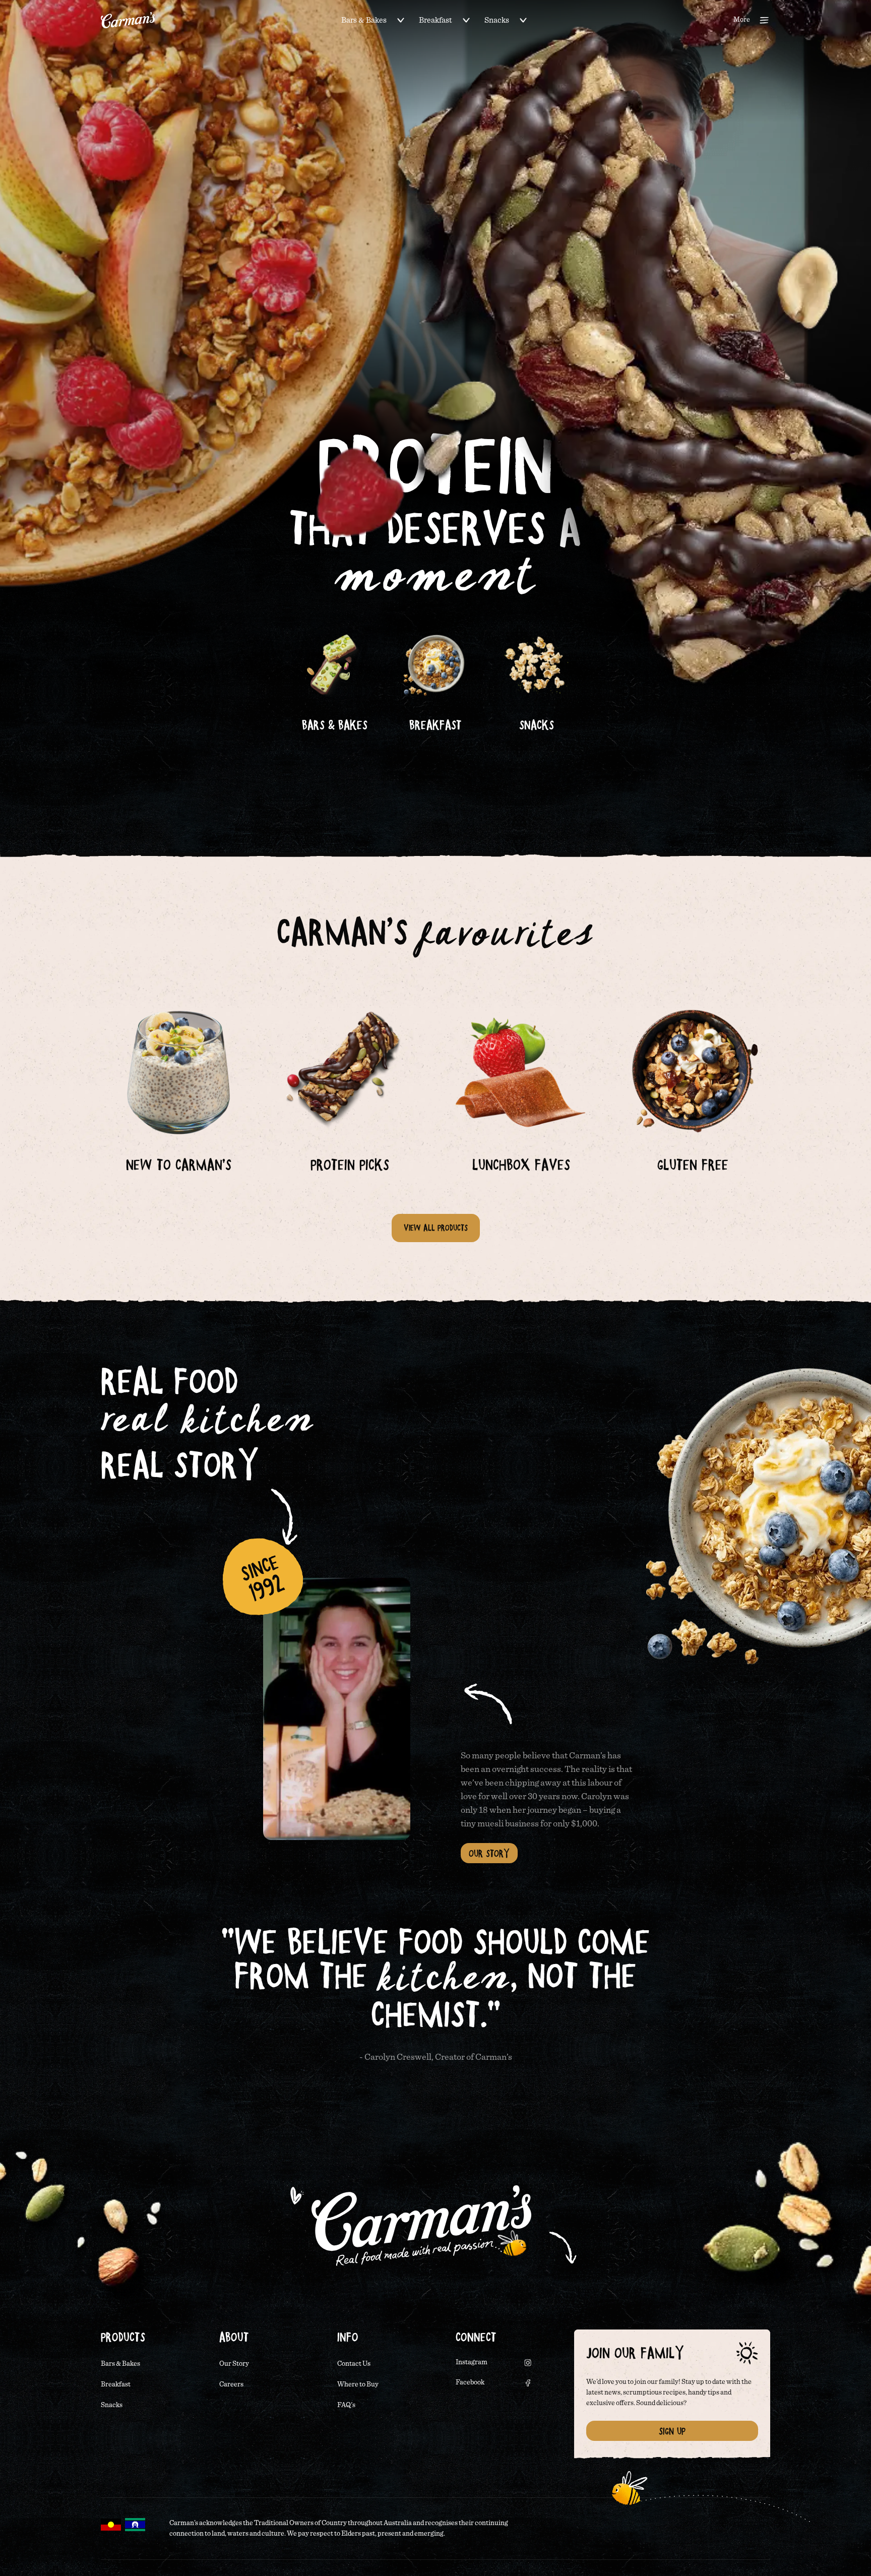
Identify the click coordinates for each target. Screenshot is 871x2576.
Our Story (489, 1853)
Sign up (672, 2431)
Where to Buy (358, 2384)
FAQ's (346, 2405)
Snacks (497, 20)
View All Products (436, 1228)
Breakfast (435, 20)
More (742, 20)
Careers (231, 2384)
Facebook (470, 2382)
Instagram (472, 2362)
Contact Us (354, 2364)
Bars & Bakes (364, 20)
